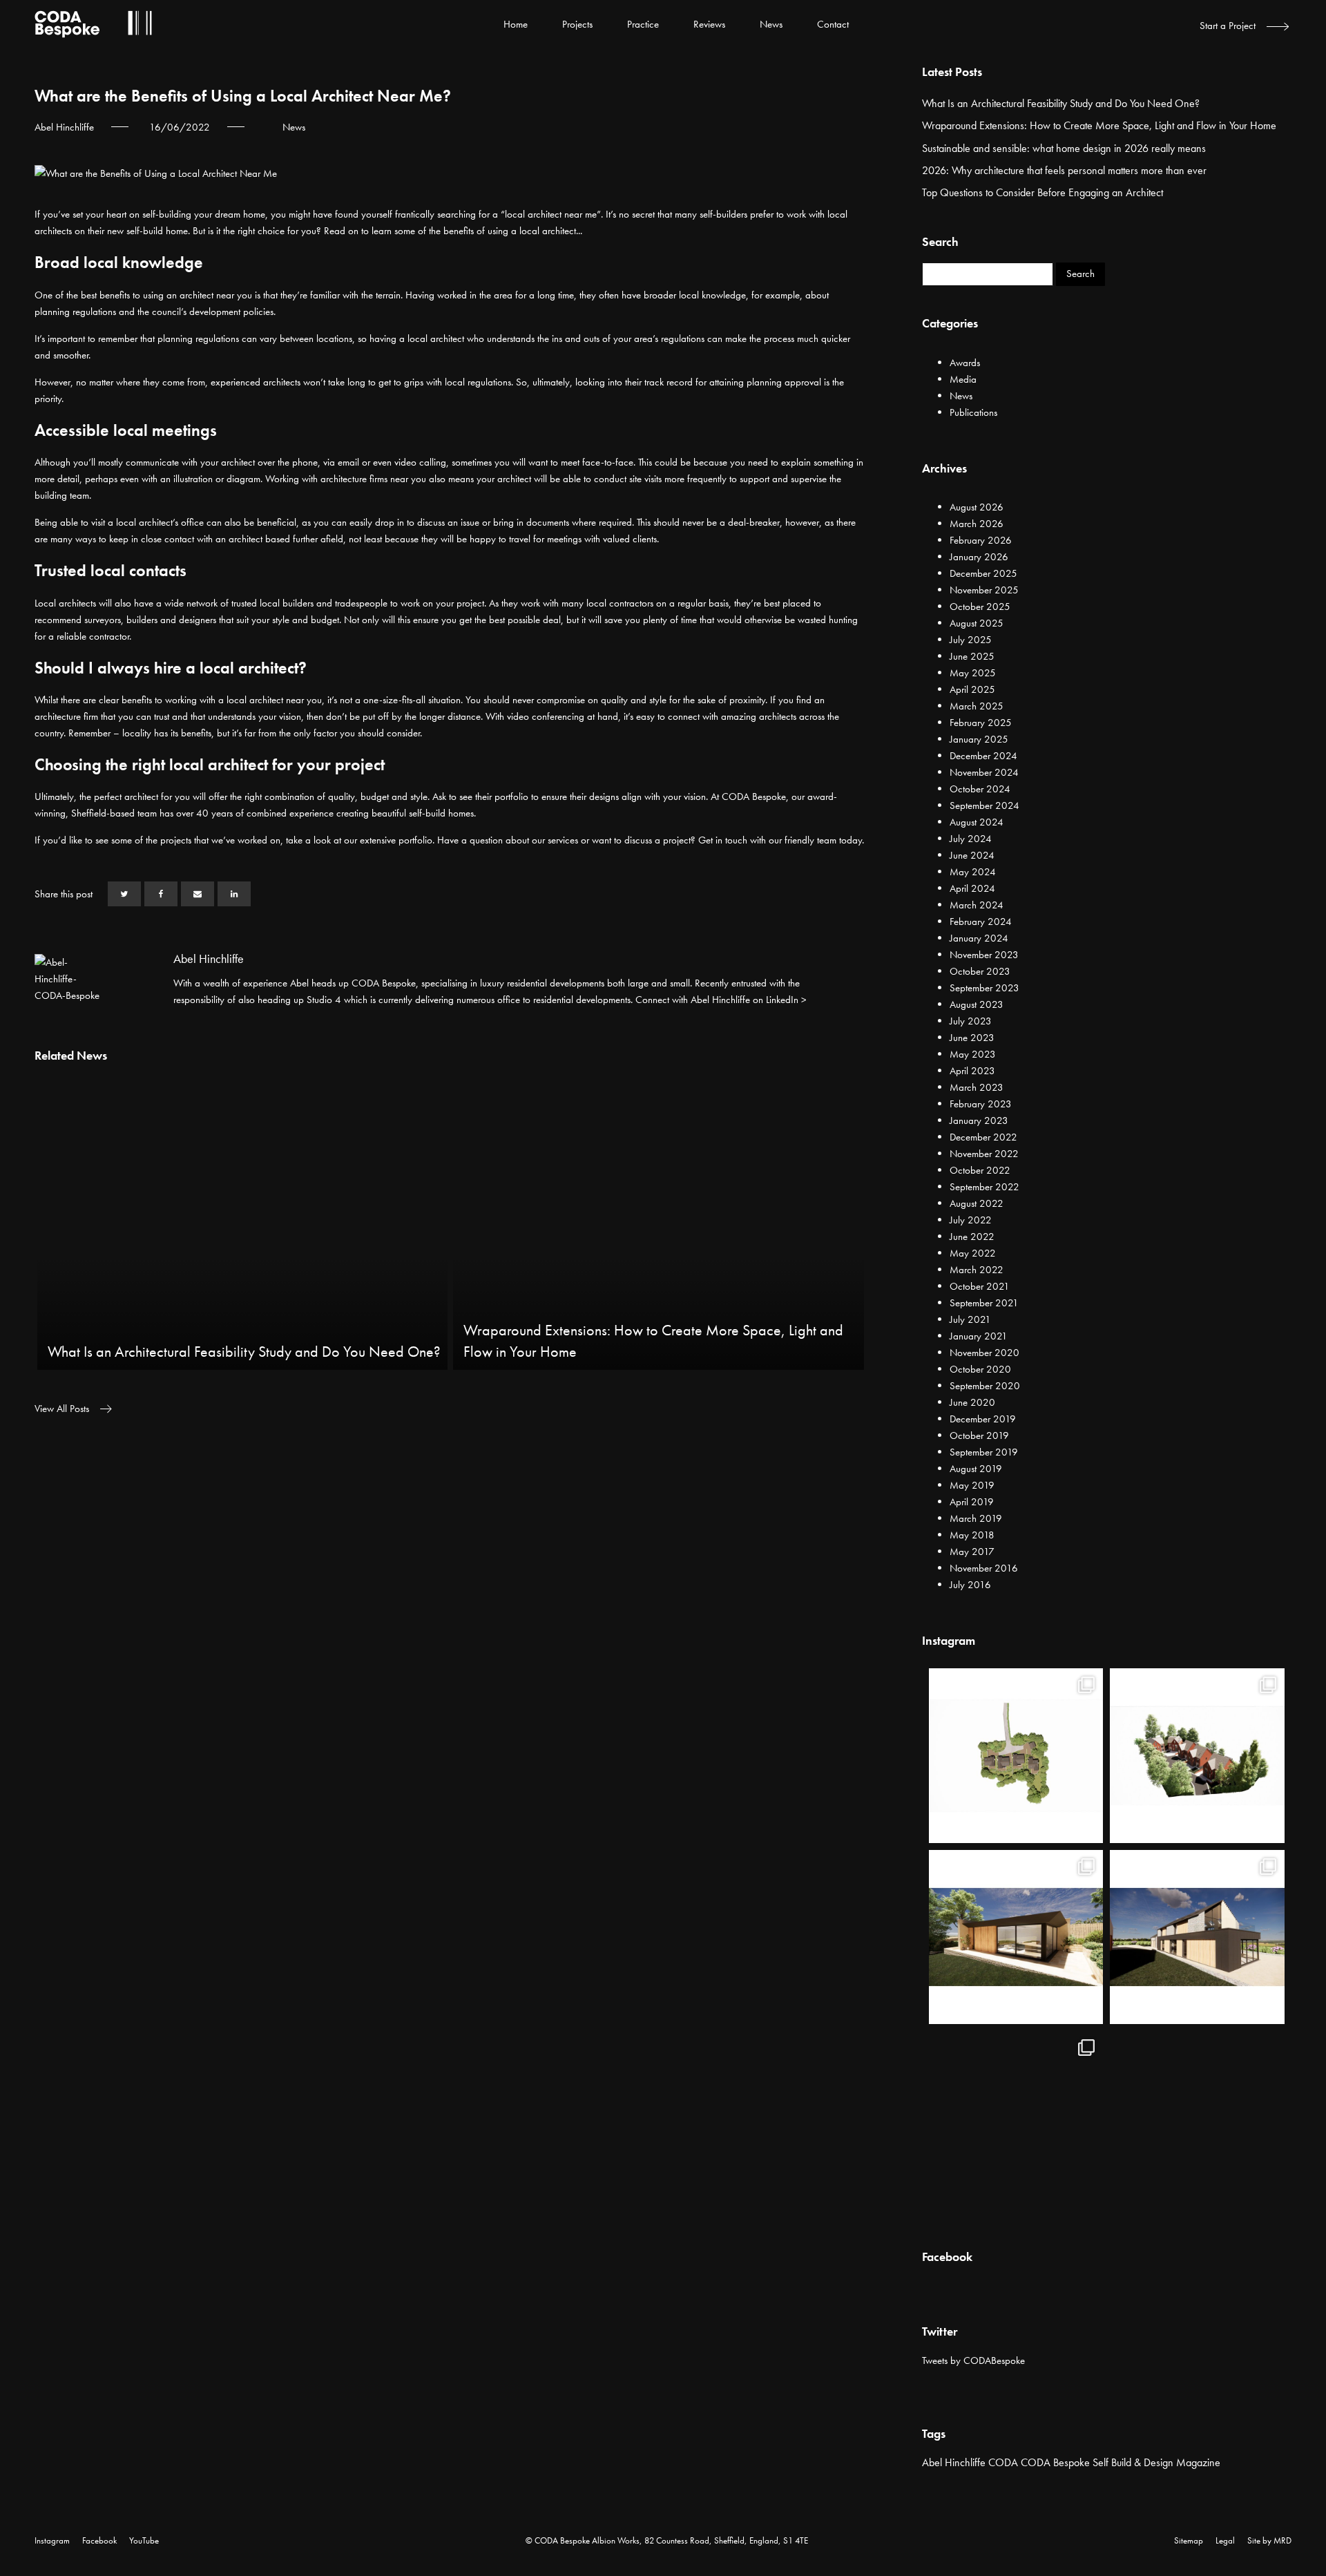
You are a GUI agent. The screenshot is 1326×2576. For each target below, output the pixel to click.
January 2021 (979, 1336)
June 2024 (972, 855)
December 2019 (983, 1419)
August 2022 (977, 1203)
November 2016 (984, 1568)
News (771, 24)
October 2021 (980, 1286)
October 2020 (980, 1369)
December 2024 (983, 756)
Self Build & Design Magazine (1156, 2462)
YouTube (144, 2540)
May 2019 (972, 1485)
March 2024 (977, 905)
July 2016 (970, 1585)
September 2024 (984, 805)
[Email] (198, 894)
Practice (643, 24)
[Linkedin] (234, 894)
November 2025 (984, 590)
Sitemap (1189, 2540)
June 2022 (972, 1237)
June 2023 (972, 1038)
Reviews (709, 24)
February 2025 (981, 723)
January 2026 (979, 557)
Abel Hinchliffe (954, 2462)
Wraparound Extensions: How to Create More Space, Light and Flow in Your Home (1099, 125)
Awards (965, 363)
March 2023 (977, 1087)
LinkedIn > (786, 1000)
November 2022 (984, 1154)
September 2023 (984, 988)
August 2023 (977, 1004)
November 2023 (984, 955)
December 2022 (983, 1137)
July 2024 (971, 839)
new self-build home (147, 231)
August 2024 (977, 822)
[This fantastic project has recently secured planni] (1016, 1937)
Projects (577, 24)
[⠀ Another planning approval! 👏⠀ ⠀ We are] (1197, 1756)
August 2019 (976, 1469)
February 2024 (981, 922)
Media (963, 379)
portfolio (415, 840)
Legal (1225, 2540)
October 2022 (980, 1170)
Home (516, 24)
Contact (833, 24)
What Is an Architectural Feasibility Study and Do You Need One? (1061, 103)
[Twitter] (124, 894)
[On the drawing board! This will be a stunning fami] (1197, 1937)
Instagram (52, 2540)
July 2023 (971, 1021)
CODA (1003, 2462)
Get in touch (723, 840)
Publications (973, 412)
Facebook (99, 2540)
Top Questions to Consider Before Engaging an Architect (1042, 192)
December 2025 (983, 573)
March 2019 (976, 1518)
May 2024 (973, 872)
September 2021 (984, 1303)
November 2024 (984, 772)
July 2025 (971, 640)
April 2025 (972, 689)
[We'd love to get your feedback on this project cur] (1016, 2118)
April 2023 (972, 1071)
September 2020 (985, 1386)
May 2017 (972, 1552)
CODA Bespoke (1055, 2462)
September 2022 (984, 1187)
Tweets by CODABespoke (973, 2360)
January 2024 (979, 938)
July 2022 (971, 1220)
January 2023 (979, 1120)
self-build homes (441, 813)
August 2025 (977, 623)
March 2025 (977, 706)
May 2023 (973, 1054)
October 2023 (980, 971)
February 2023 (981, 1104)
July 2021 (970, 1319)
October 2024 (980, 789)
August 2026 (977, 507)
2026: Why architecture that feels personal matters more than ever (1064, 170)
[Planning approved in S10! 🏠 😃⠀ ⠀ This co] (1197, 2118)
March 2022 (977, 1270)
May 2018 (972, 1535)
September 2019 (984, 1452)
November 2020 (984, 1353)
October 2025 (980, 607)
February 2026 (981, 540)
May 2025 (973, 673)
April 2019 (972, 1502)
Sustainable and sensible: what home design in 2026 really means (1064, 148)
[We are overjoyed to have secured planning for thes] (1016, 1756)
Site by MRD (1269, 2540)
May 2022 (973, 1253)
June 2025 (972, 656)
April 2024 (972, 888)
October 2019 (979, 1435)
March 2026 (977, 524)
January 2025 (979, 739)
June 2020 (972, 1402)
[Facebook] (161, 894)
